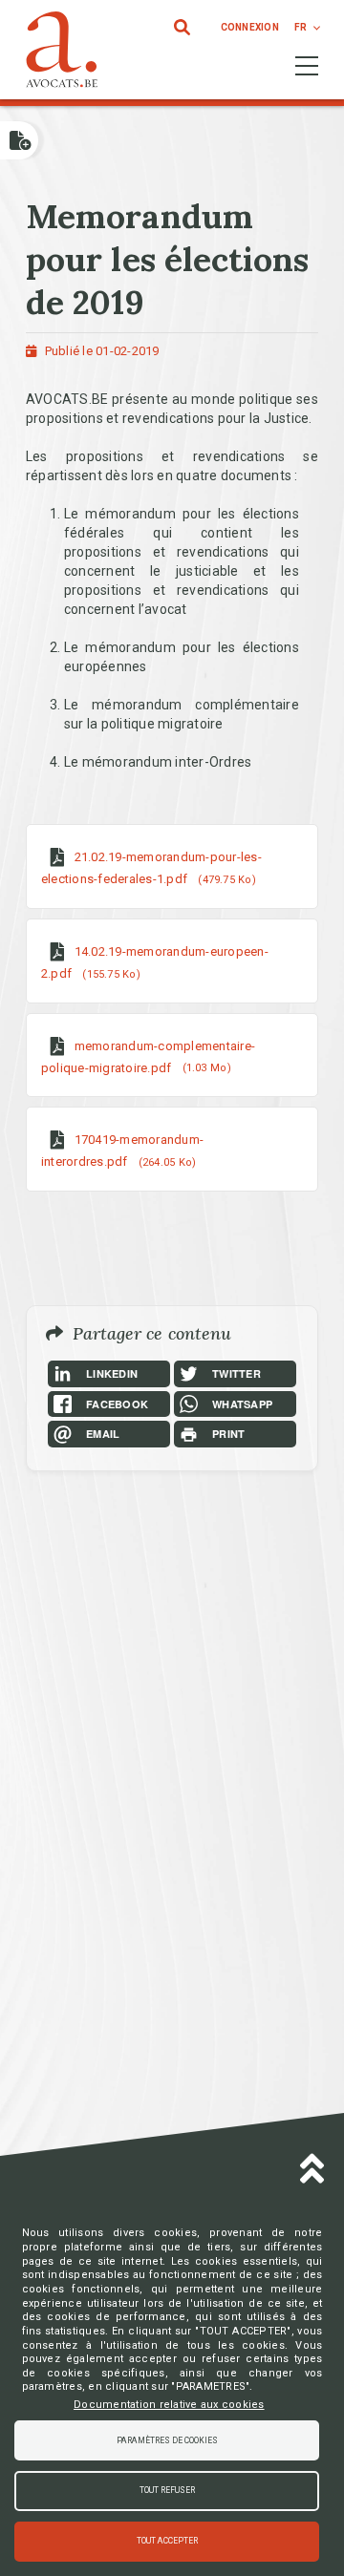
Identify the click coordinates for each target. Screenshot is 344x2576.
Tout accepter (167, 2541)
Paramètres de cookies (167, 2440)
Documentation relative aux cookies (169, 2405)
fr (301, 27)
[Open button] (19, 140)
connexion (250, 27)
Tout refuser (167, 2490)
